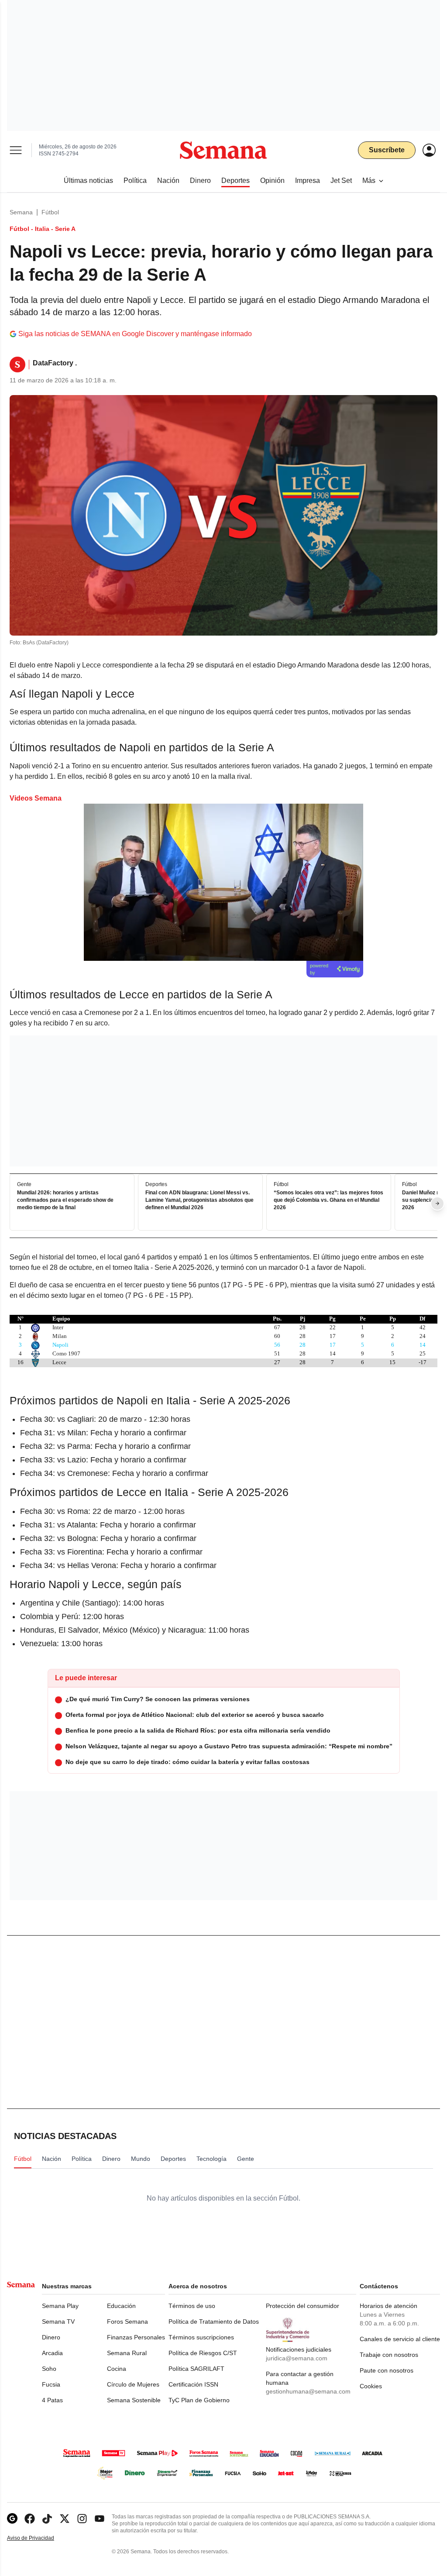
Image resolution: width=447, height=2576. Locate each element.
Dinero (51, 2337)
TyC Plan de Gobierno (199, 2400)
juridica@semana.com (297, 2358)
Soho (49, 2369)
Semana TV (58, 2321)
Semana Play (60, 2306)
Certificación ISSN (193, 2384)
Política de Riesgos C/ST (203, 2353)
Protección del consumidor (303, 2306)
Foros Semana (127, 2321)
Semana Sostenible (134, 2400)
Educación (121, 2306)
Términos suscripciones (201, 2337)
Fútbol (50, 212)
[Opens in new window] (30, 2519)
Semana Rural (127, 2353)
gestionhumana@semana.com (308, 2391)
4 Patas (52, 2400)
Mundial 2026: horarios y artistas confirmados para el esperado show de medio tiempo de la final (65, 1200)
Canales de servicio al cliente (400, 2339)
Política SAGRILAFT (196, 2369)
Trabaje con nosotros (389, 2355)
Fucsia (51, 2384)
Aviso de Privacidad (40, 2538)
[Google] (12, 2519)
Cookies (371, 2386)
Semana (21, 212)
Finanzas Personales (136, 2337)
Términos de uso (192, 2306)
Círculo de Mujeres (133, 2384)
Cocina (117, 2369)
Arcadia (52, 2353)
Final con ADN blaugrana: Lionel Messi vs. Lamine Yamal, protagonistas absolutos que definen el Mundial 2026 (199, 1200)
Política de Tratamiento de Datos (214, 2321)
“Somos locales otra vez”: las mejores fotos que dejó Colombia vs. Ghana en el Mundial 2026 (328, 1200)
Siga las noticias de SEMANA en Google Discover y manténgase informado (135, 334)
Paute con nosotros (387, 2370)
